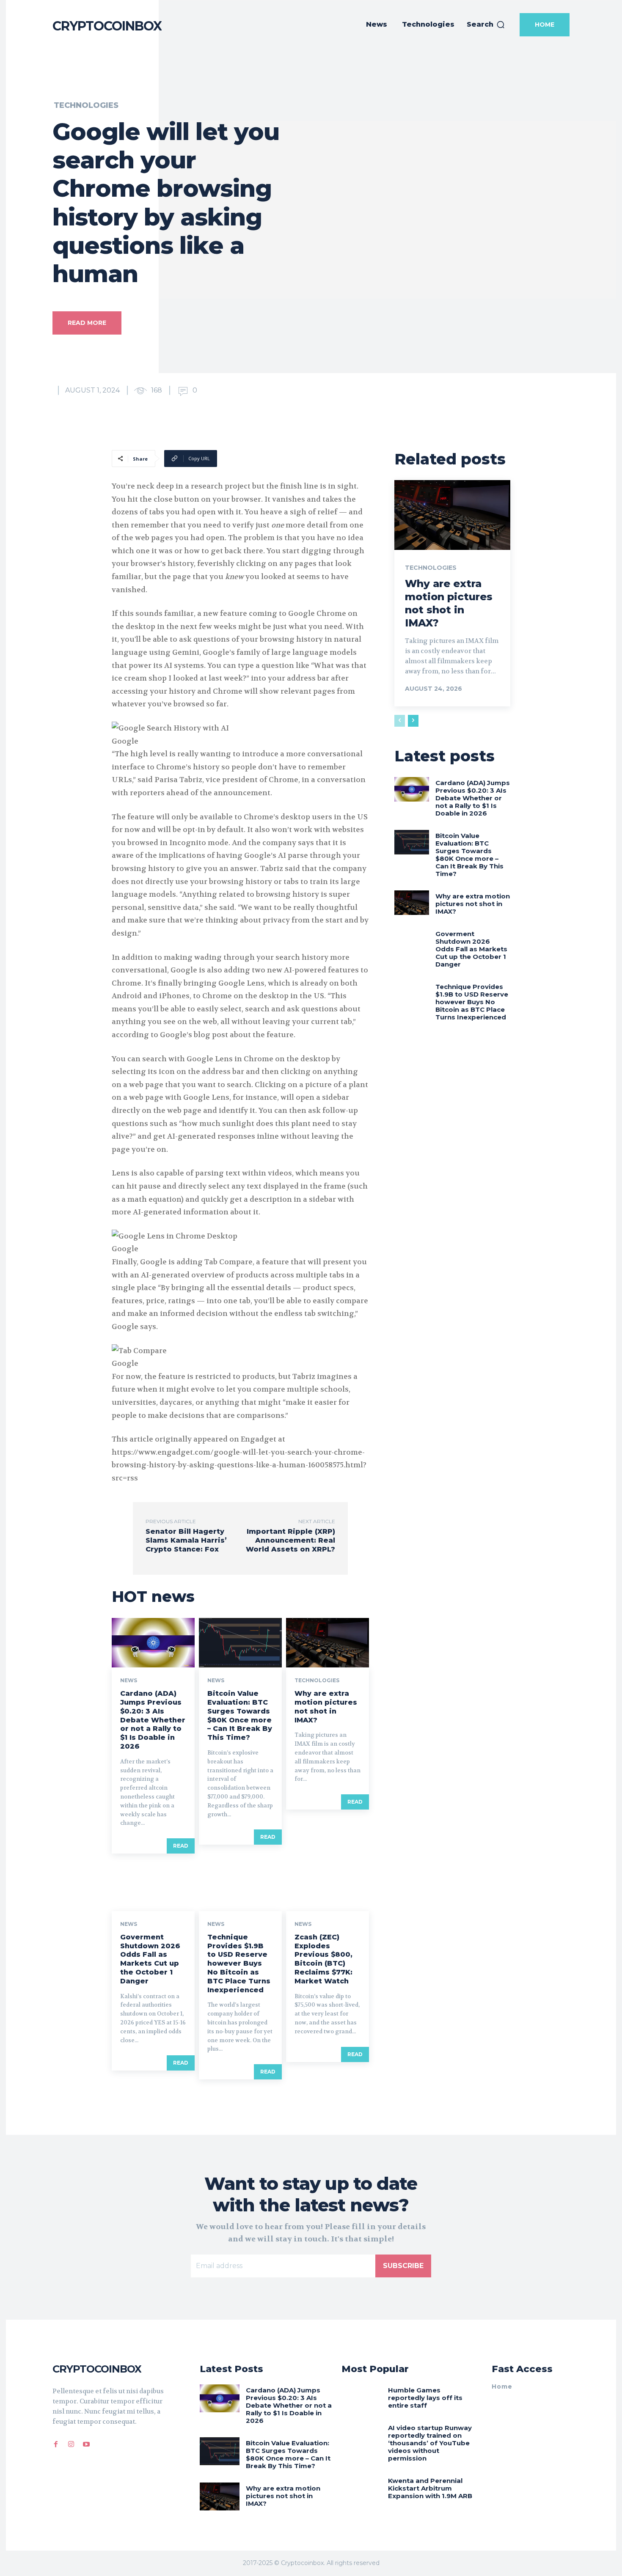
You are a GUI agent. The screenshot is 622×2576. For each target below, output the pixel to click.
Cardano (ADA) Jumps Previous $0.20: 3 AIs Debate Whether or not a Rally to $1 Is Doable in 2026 (153, 1720)
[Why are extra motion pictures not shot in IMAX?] (328, 1643)
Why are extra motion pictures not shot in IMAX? (326, 1707)
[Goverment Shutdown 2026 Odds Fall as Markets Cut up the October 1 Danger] (153, 1886)
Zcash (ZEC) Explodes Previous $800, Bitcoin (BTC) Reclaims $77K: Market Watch (323, 1959)
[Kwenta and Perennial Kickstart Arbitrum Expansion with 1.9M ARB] (362, 2489)
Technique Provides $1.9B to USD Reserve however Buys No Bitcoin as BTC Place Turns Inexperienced (239, 1964)
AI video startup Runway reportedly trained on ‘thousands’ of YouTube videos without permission (430, 2443)
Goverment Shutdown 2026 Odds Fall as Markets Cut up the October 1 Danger (150, 1959)
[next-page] (413, 721)
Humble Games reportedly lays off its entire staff (425, 2398)
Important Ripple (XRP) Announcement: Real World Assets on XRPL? (290, 1540)
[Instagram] (71, 2443)
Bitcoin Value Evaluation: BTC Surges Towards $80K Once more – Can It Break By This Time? (240, 1715)
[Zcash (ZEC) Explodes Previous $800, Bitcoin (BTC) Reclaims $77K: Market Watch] (328, 1886)
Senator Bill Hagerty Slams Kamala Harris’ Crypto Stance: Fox (186, 1540)
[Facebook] (56, 2443)
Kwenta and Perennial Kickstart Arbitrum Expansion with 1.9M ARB (430, 2488)
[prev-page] (400, 721)
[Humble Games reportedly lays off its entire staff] (362, 2398)
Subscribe (403, 2266)
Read (181, 1846)
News (129, 1681)
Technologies (86, 105)
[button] (486, 25)
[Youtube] (86, 2443)
